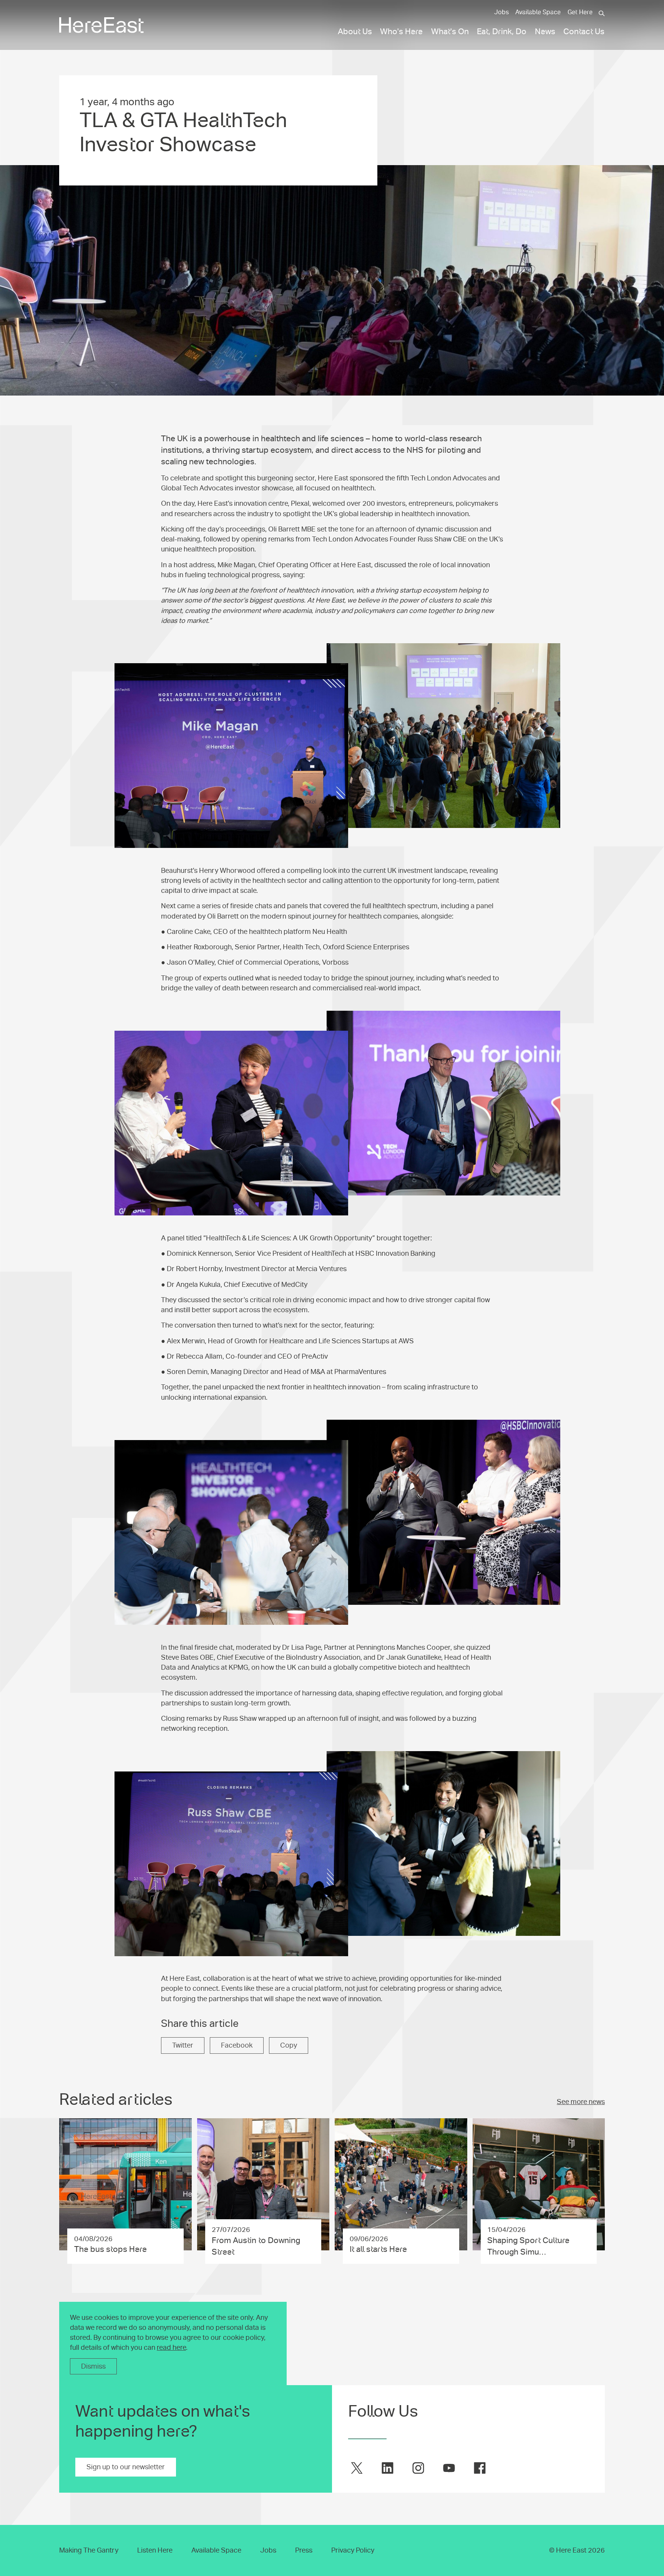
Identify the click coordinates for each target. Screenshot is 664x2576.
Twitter (183, 2045)
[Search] (602, 13)
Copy (289, 2045)
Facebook (237, 2045)
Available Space (538, 12)
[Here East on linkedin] (388, 2468)
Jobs (501, 12)
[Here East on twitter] (357, 2468)
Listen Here (155, 2550)
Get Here (580, 12)
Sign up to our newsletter (126, 2467)
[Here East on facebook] (480, 2468)
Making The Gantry (89, 2550)
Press (304, 2550)
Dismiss (93, 2366)
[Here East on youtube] (449, 2468)
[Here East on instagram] (418, 2468)
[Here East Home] (101, 25)
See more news (581, 2102)
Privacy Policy (353, 2550)
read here (171, 2348)
